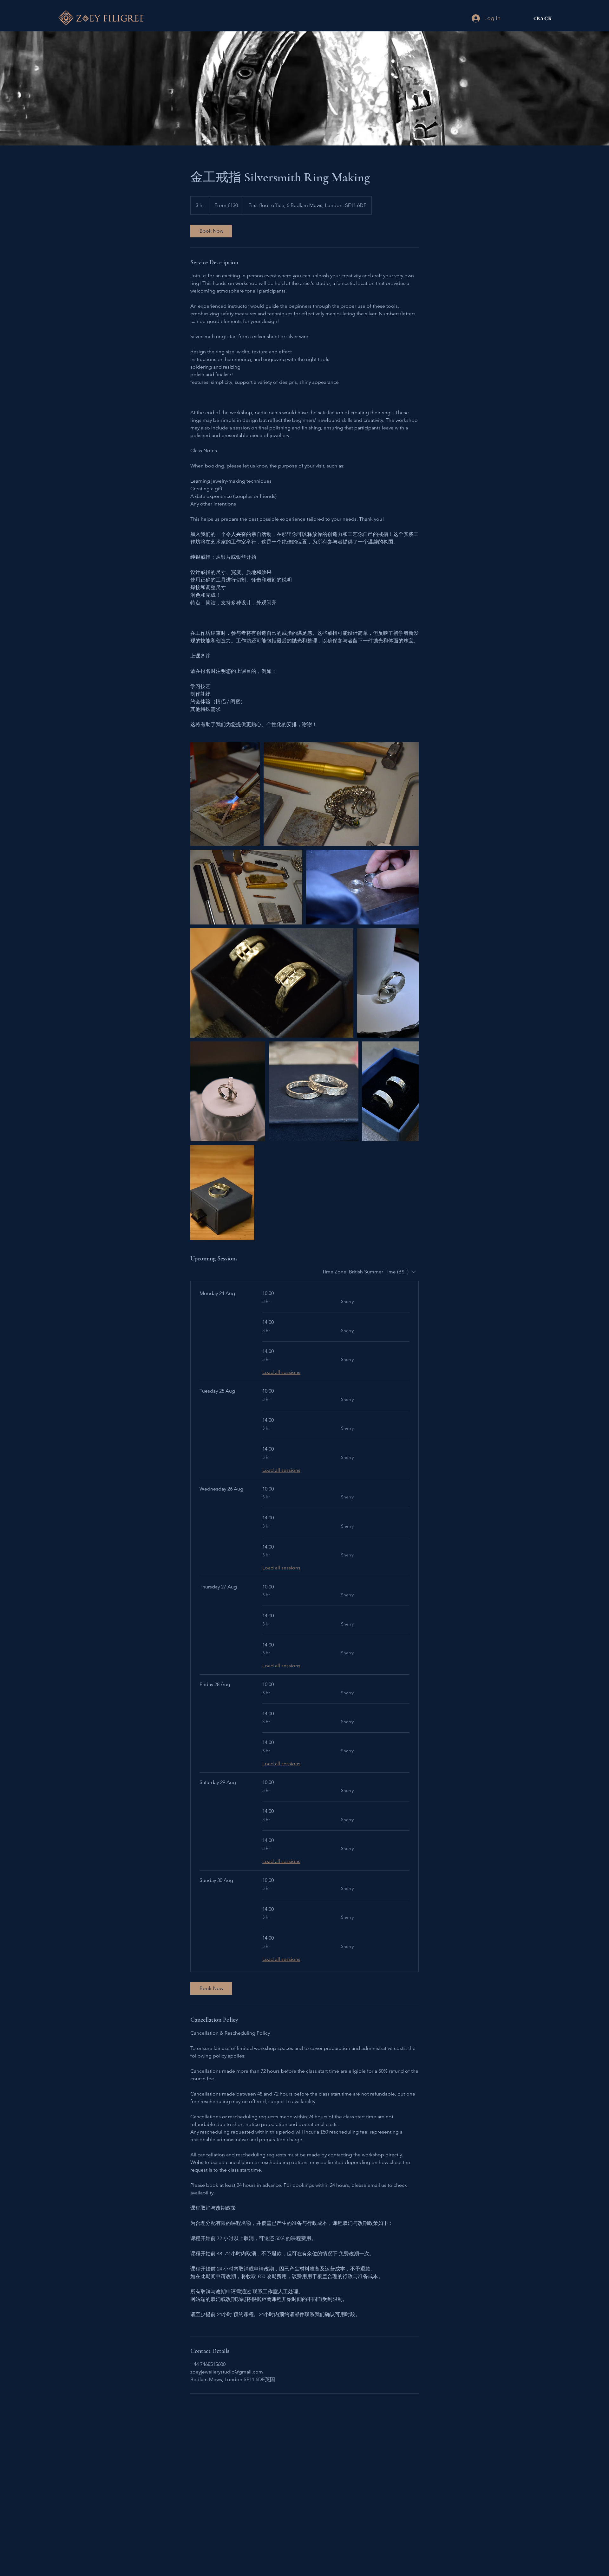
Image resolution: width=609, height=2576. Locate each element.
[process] (225, 794)
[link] (211, 231)
